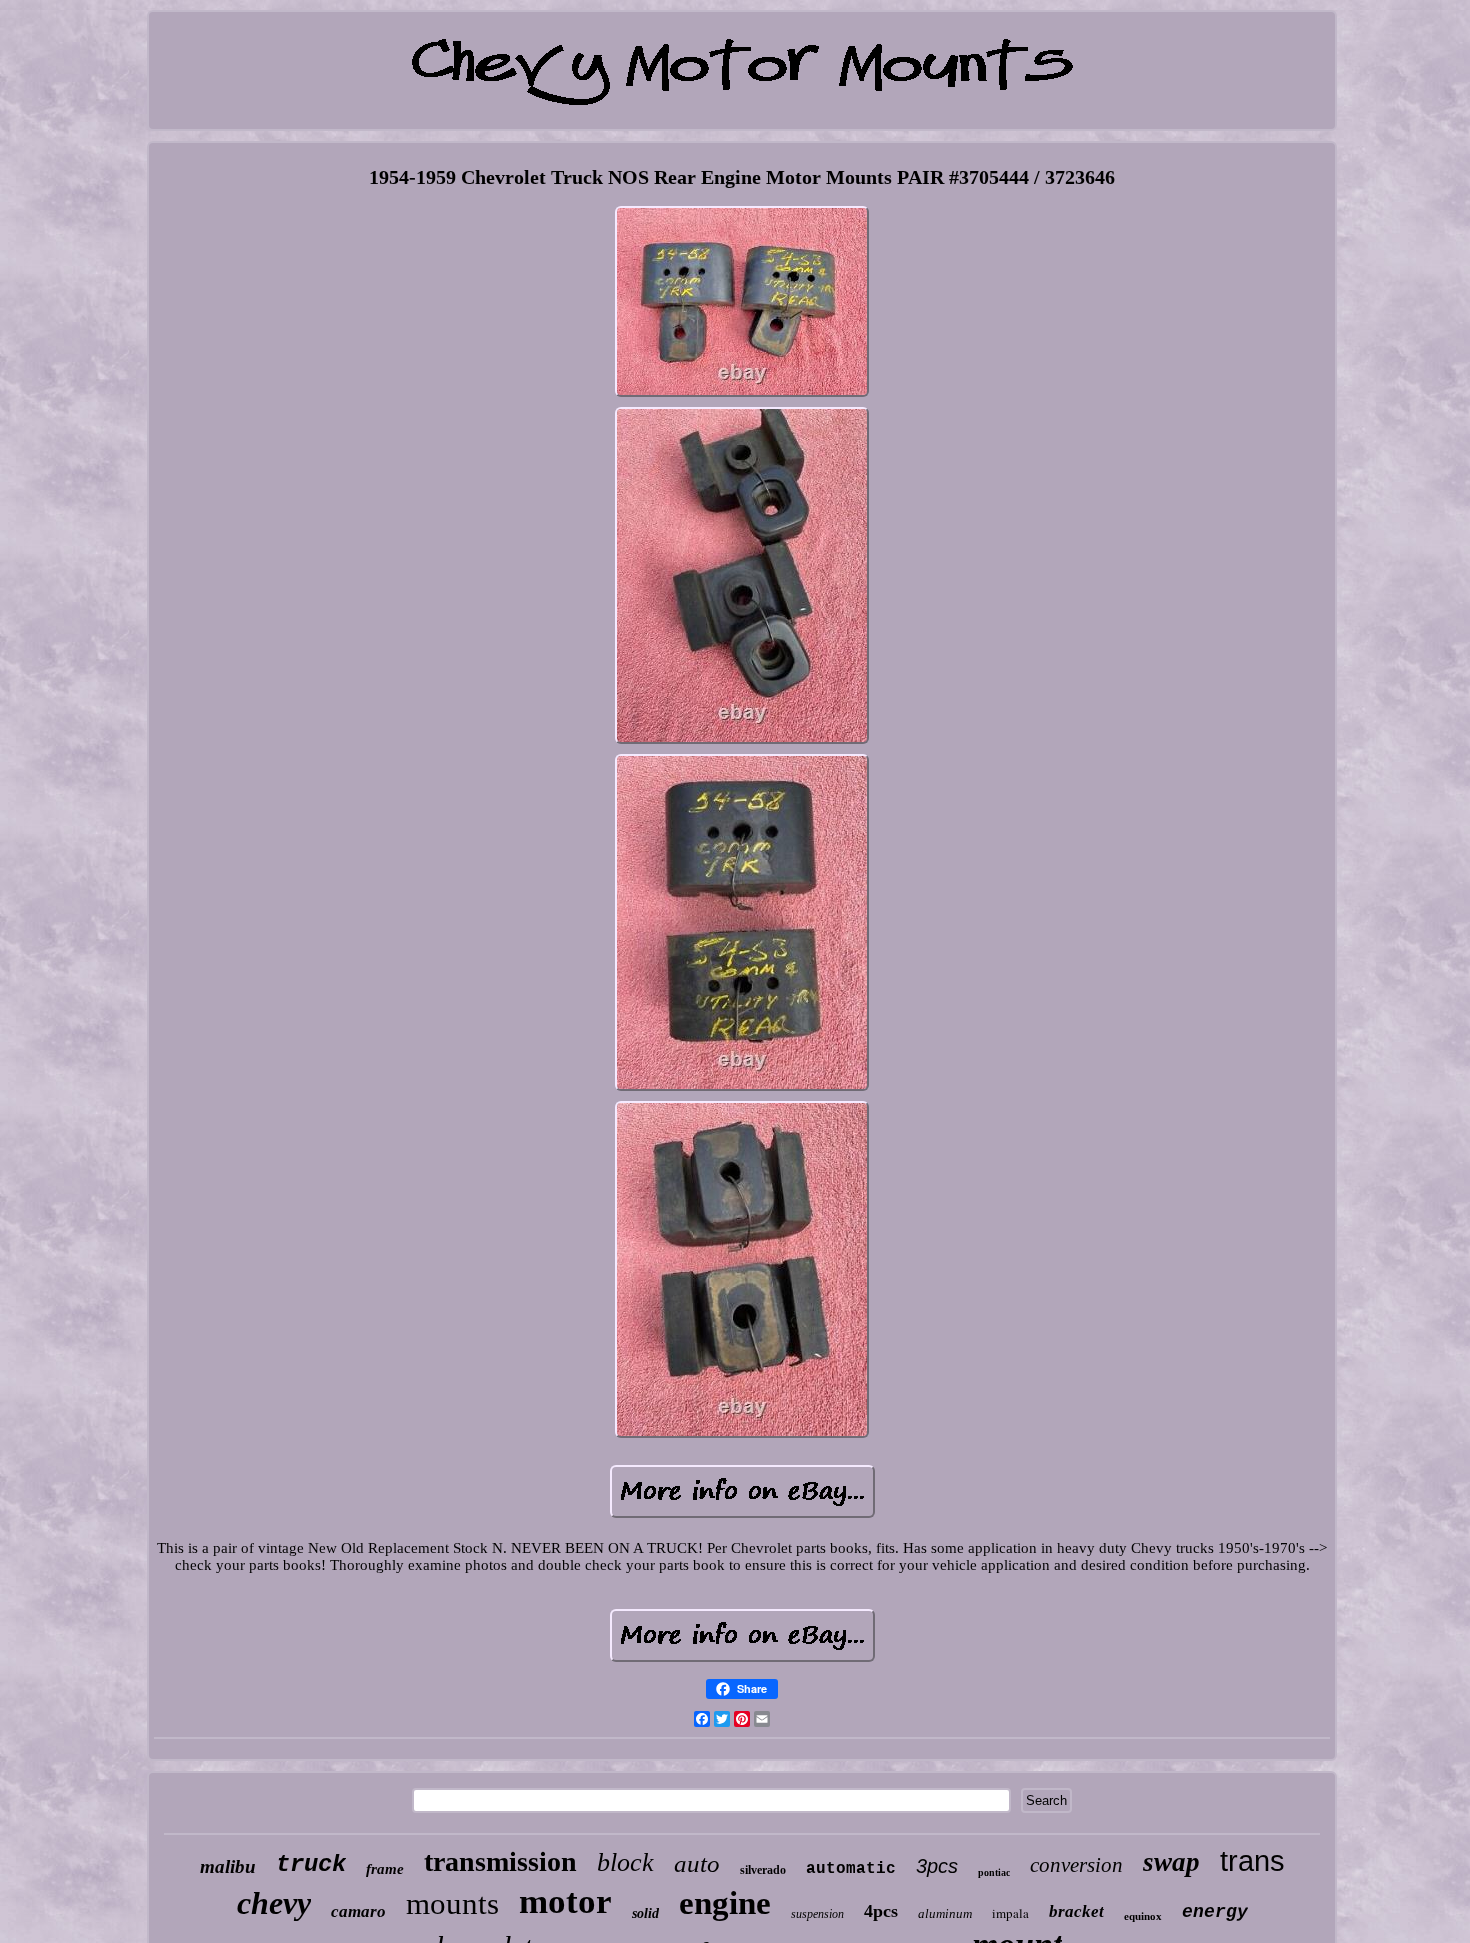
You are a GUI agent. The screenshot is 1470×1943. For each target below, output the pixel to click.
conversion (1076, 1865)
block (625, 1862)
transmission (500, 1861)
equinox (1143, 1916)
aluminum (945, 1913)
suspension (817, 1914)
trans (1252, 1861)
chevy (274, 1903)
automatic (851, 1869)
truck (311, 1864)
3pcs (937, 1866)
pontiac (994, 1872)
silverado (763, 1870)
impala (1010, 1913)
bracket (1076, 1911)
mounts (452, 1903)
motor (565, 1901)
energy (1215, 1912)
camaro (358, 1911)
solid (645, 1913)
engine (725, 1903)
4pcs (881, 1911)
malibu (228, 1866)
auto (697, 1863)
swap (1171, 1862)
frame (385, 1869)
